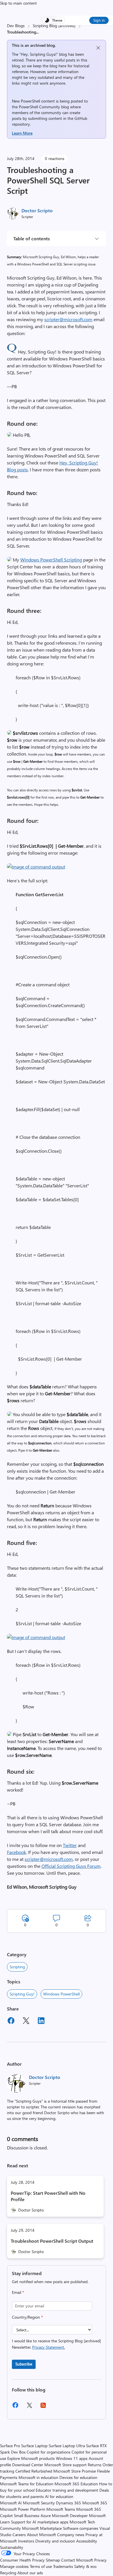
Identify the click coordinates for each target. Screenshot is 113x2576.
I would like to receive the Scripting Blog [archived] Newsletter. (56, 2344)
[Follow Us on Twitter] (29, 2407)
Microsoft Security (39, 2503)
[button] (12, 352)
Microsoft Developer (70, 2515)
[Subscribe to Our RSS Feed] (43, 2407)
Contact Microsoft (77, 2560)
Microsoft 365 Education (76, 2484)
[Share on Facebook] (11, 2021)
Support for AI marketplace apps (40, 2522)
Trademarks (63, 2566)
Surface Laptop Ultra (67, 2446)
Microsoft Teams (61, 2509)
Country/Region (27, 2317)
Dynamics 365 (69, 2503)
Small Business (27, 2515)
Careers (19, 2535)
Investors (26, 2541)
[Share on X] (26, 2021)
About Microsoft (41, 2535)
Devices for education (78, 2477)
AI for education (59, 2496)
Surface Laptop (34, 2446)
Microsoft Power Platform (23, 2509)
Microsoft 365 (95, 2503)
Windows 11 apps (72, 2458)
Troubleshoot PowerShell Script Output (52, 2241)
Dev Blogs (16, 26)
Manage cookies (14, 2566)
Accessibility (87, 2541)
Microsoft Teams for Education (27, 2484)
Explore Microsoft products (31, 2458)
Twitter (70, 1845)
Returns (95, 2465)
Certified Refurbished (34, 2471)
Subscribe (24, 2364)
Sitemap (53, 2560)
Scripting (17, 1967)
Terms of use (41, 2566)
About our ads (30, 2573)
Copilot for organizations (49, 2452)
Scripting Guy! (22, 1994)
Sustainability (12, 2547)
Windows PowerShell (61, 1994)
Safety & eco (85, 2566)
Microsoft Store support (65, 2465)
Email (18, 2292)
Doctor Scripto (37, 210)
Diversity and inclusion (55, 2541)
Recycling (8, 2573)
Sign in (99, 20)
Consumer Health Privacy (22, 2560)
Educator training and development (67, 2490)
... (38, 32)
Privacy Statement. (49, 2347)
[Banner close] (98, 48)
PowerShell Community (39, 107)
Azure (46, 2515)
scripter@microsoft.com (68, 319)
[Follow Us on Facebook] (15, 2407)
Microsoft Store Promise (75, 2471)
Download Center (28, 2465)
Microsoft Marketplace (42, 2528)
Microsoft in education (38, 2477)
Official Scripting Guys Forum (71, 1866)
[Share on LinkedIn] (41, 2021)
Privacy (100, 2560)
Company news (71, 2535)
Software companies (81, 2528)
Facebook (17, 1852)
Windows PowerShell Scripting (51, 560)
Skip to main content (18, 3)
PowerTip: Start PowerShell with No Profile (48, 2196)
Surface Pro (10, 2446)
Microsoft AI (11, 2503)
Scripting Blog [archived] (54, 26)
